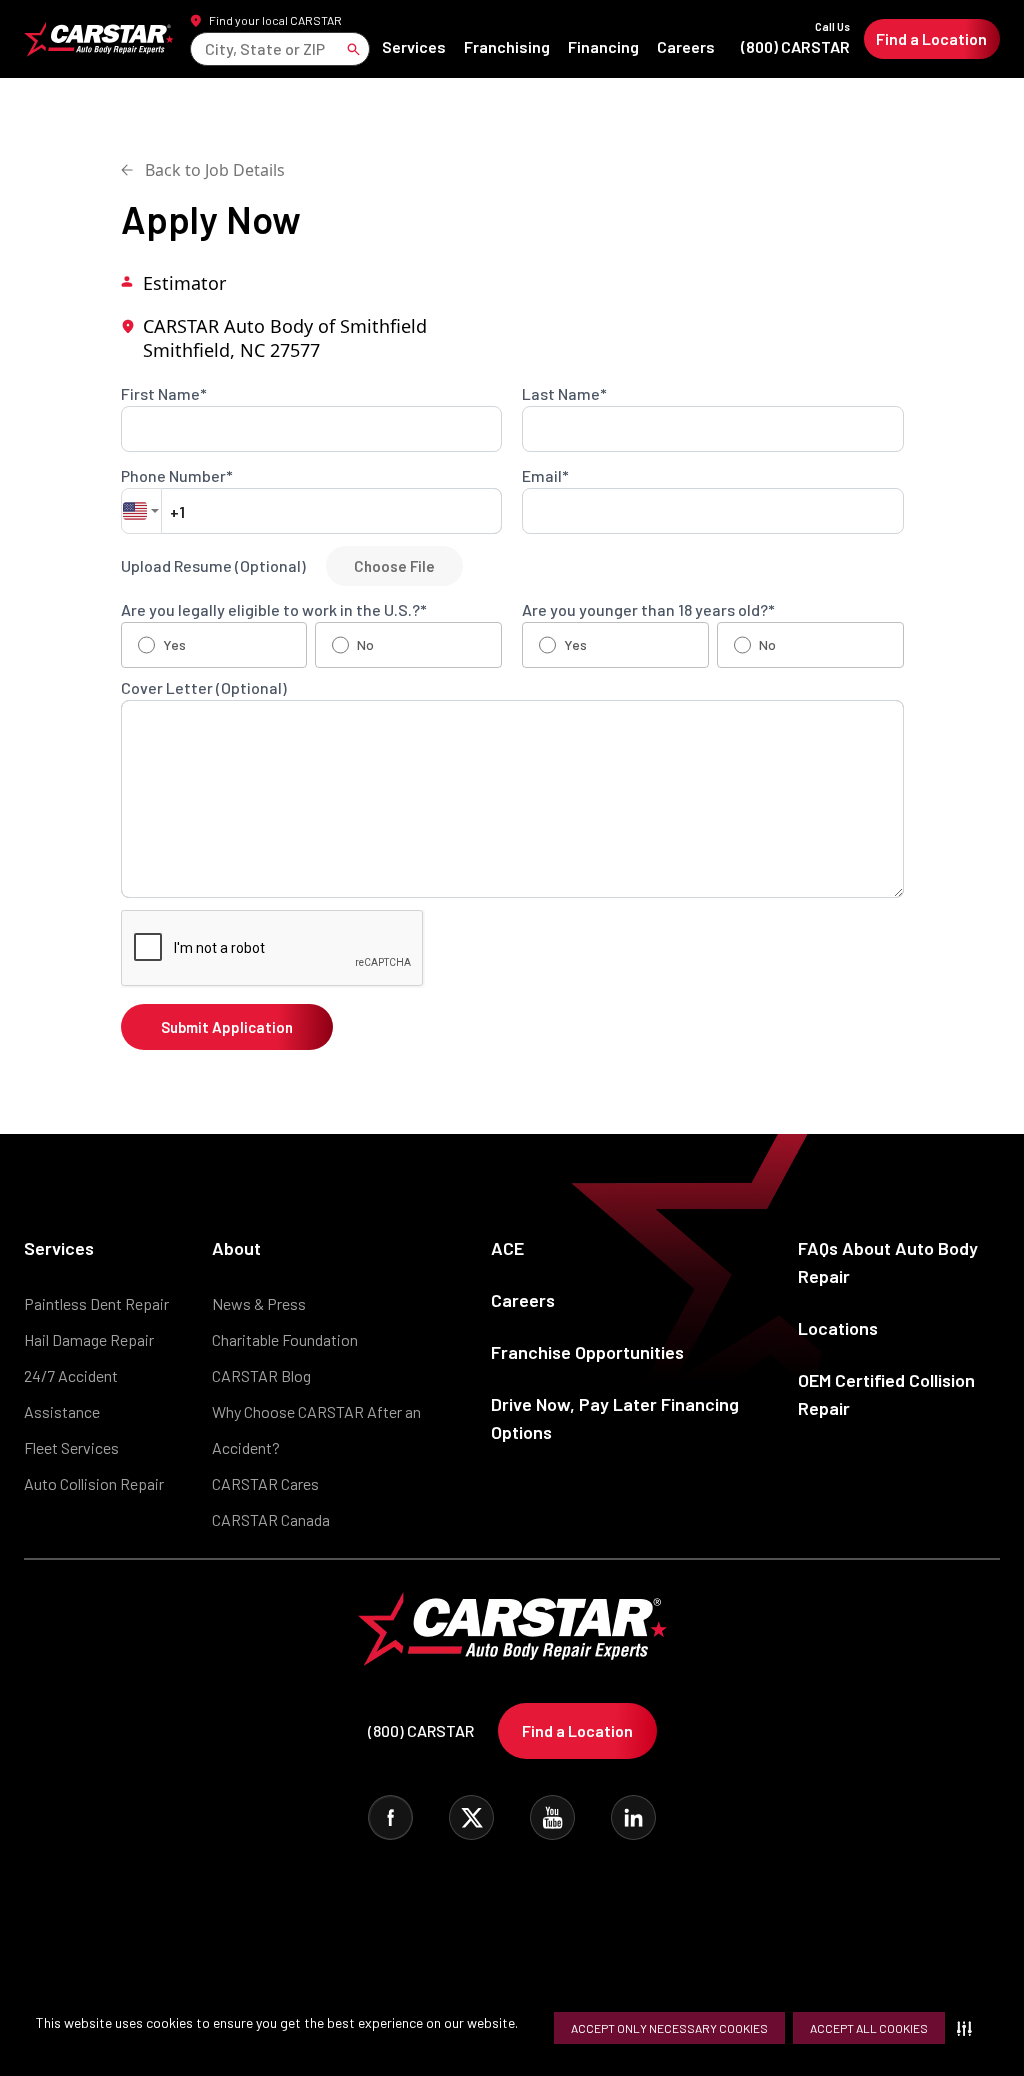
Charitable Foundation (285, 1339)
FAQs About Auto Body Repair (888, 1262)
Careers (686, 46)
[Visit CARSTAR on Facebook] (390, 1817)
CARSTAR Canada (271, 1519)
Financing (603, 46)
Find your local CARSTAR (275, 20)
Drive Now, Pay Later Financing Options (615, 1418)
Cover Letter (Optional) (204, 688)
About (236, 1248)
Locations (838, 1328)
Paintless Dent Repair (96, 1303)
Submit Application (227, 1027)
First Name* (164, 394)
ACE (507, 1248)
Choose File (394, 566)
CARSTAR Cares (265, 1483)
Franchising (507, 46)
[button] (968, 2028)
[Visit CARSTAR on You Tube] (552, 1817)
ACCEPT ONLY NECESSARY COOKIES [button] (669, 2028)
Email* (545, 476)
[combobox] (206, 48)
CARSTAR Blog (261, 1375)
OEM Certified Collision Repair (886, 1394)
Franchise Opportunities (587, 1352)
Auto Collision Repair (94, 1483)
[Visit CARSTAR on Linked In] (633, 1817)
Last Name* (564, 394)
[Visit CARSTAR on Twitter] (471, 1817)
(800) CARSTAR (795, 38)
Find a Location (931, 38)
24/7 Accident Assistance (71, 1393)
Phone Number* (177, 476)
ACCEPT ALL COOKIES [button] (869, 2028)
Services (414, 46)
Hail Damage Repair (89, 1339)
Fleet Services (71, 1447)
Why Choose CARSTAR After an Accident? (316, 1429)
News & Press (259, 1303)
